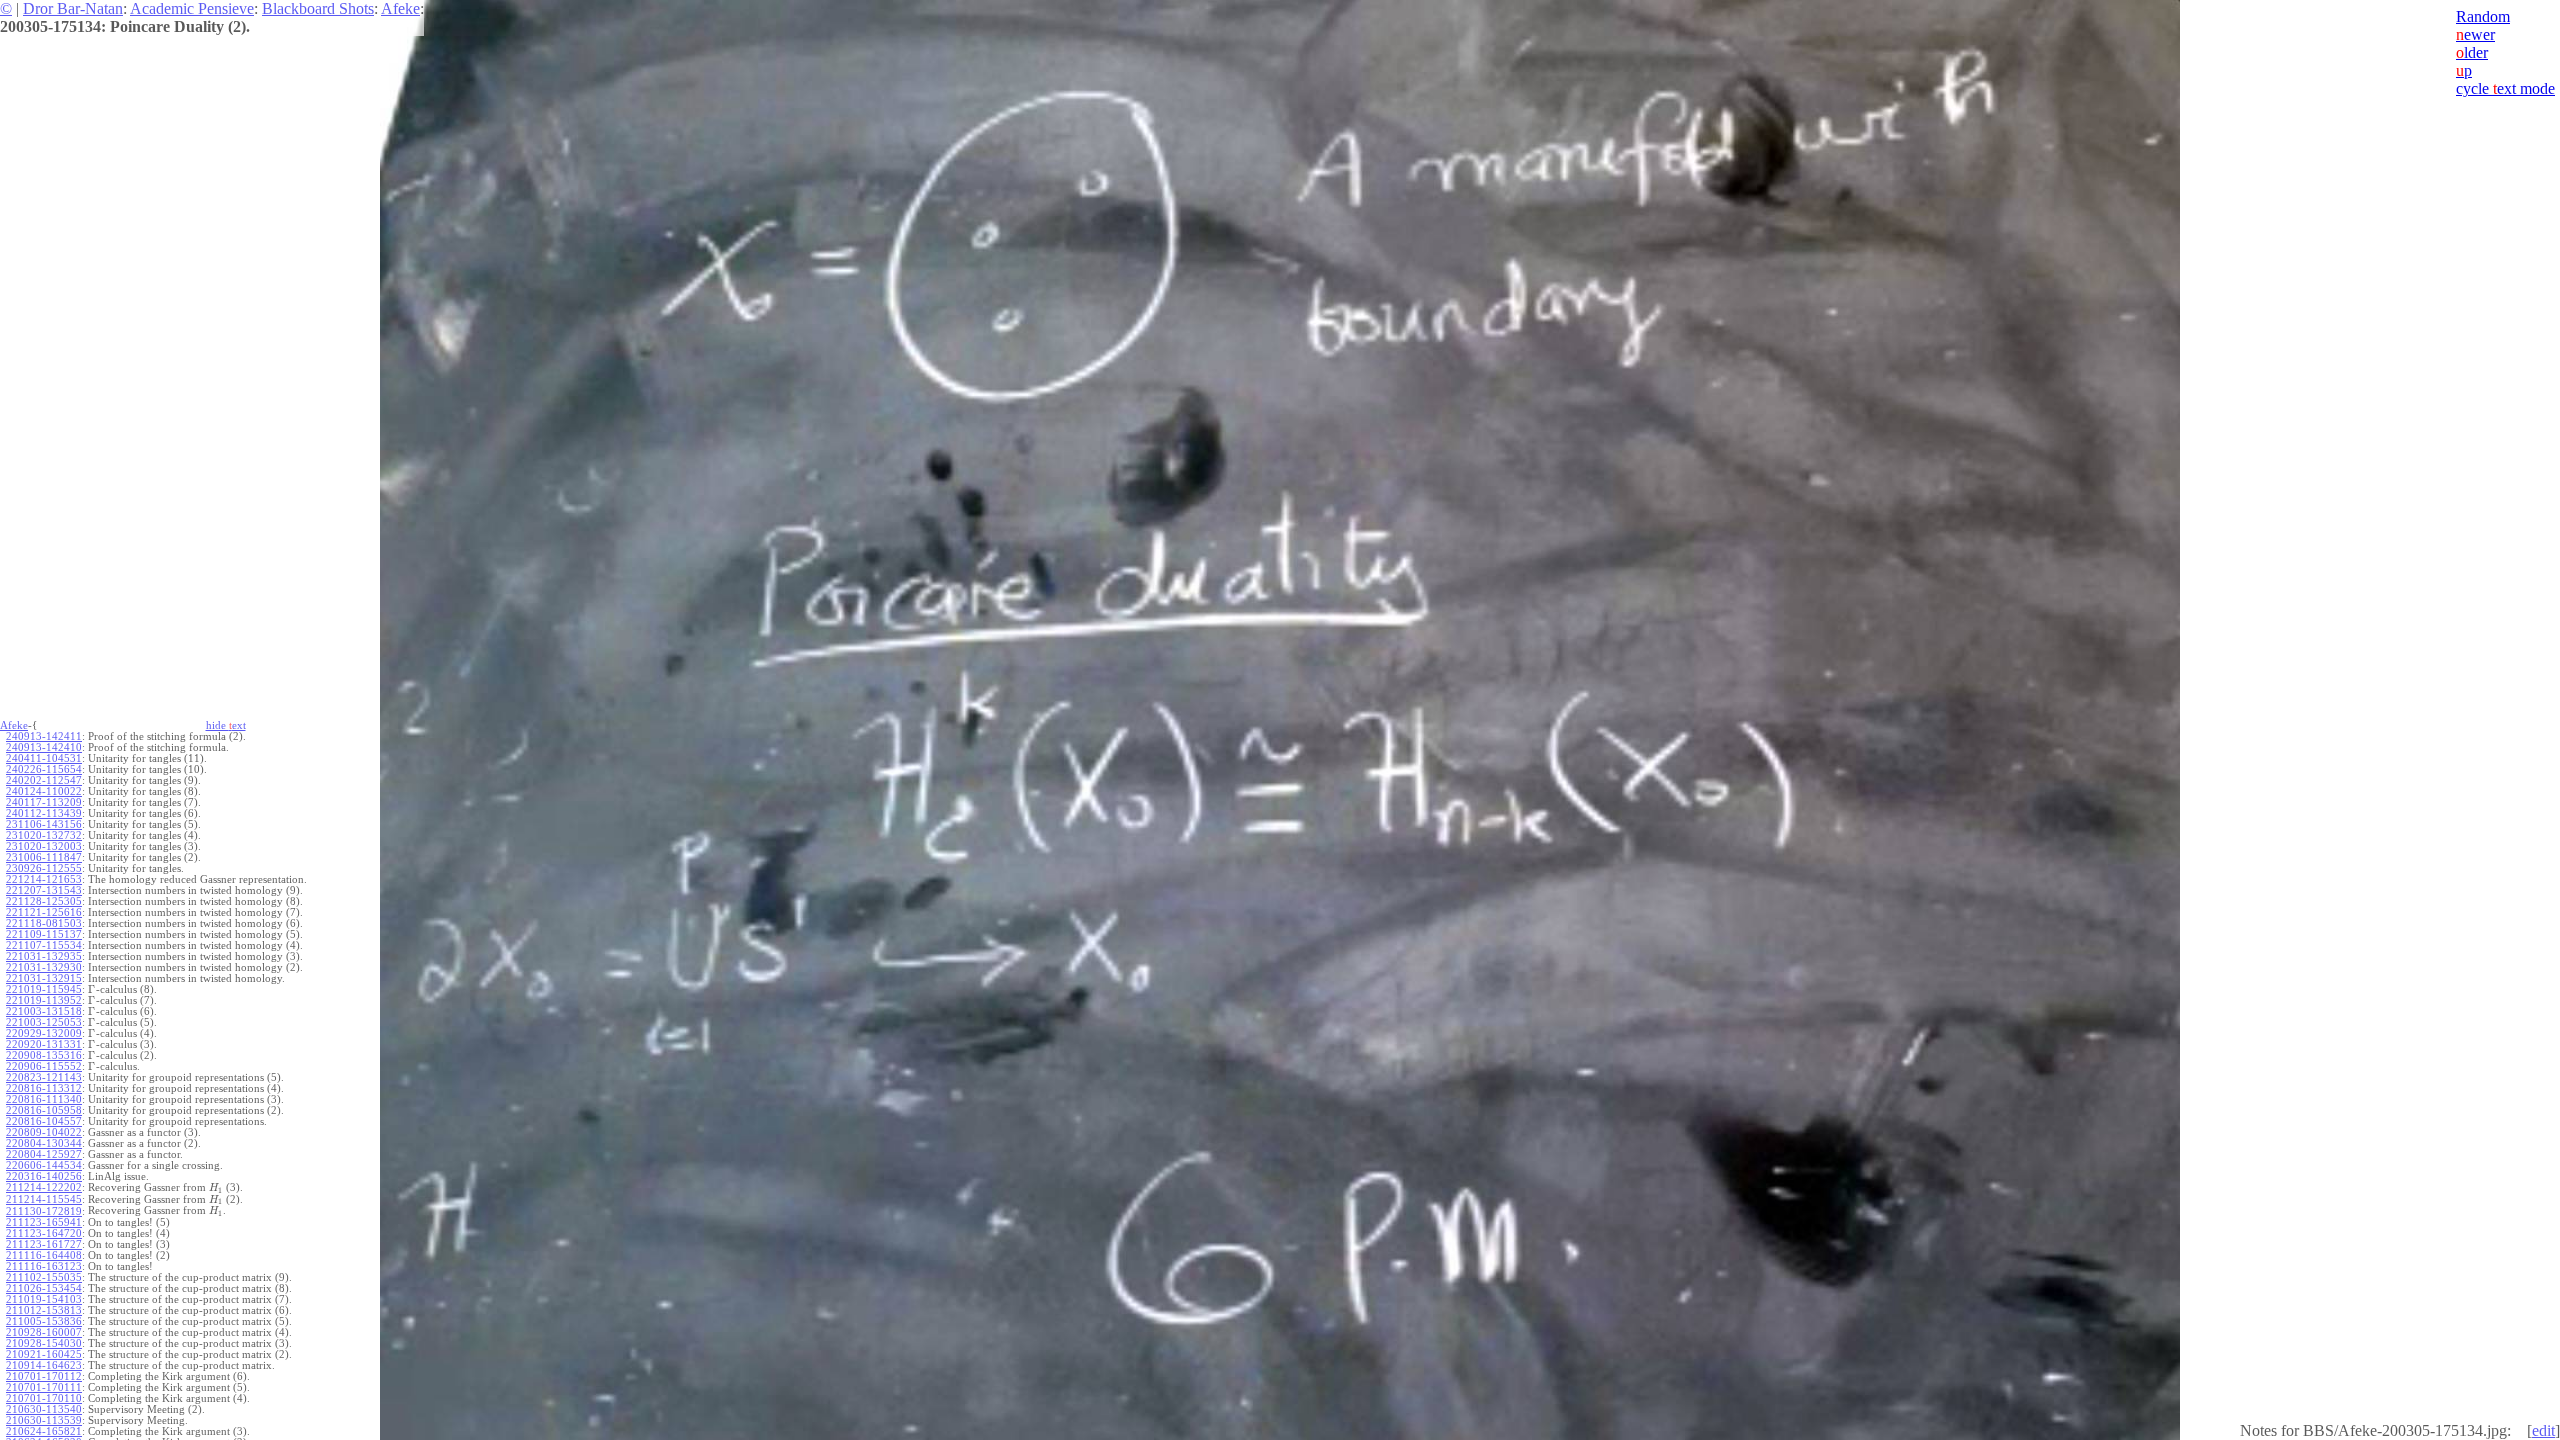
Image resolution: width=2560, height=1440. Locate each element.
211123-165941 (44, 1222)
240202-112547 (44, 780)
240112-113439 (44, 813)
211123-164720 (44, 1233)
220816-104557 (44, 1121)
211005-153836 (44, 1321)
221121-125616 (44, 912)
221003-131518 (44, 1011)
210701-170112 (44, 1376)
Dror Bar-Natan (73, 8)
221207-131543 (44, 890)
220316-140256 (44, 1176)
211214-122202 (44, 1187)
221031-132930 (44, 967)
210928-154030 (44, 1343)
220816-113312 (44, 1088)
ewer (2475, 34)
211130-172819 (44, 1211)
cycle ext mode (2505, 88)
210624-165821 (44, 1431)
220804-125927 (44, 1154)
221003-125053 (44, 1022)
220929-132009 (44, 1033)
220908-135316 (44, 1055)
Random (2483, 16)
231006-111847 (44, 857)
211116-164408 (44, 1255)
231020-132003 (44, 846)
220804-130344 (44, 1143)
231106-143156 (44, 824)
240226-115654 (44, 769)
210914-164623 (44, 1365)
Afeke (400, 8)
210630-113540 (44, 1409)
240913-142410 (44, 747)
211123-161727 (44, 1244)
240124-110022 (44, 791)
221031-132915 (44, 978)
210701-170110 (44, 1398)
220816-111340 (44, 1099)
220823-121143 (44, 1077)
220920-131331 (44, 1044)
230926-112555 (44, 868)
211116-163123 (44, 1266)
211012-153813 (44, 1310)
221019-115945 (44, 989)
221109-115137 (44, 934)
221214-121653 (44, 879)
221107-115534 (44, 945)
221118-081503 (44, 923)
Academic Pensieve (192, 8)
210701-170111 (44, 1387)
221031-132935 (44, 956)
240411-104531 (44, 758)
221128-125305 (44, 901)
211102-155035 (44, 1277)
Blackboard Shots (318, 8)
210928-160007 (44, 1332)
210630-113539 (44, 1420)
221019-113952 (44, 1000)
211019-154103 (44, 1299)
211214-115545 (44, 1199)
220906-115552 (44, 1066)
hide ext (226, 725)
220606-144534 (44, 1165)
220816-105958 (44, 1110)
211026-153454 (44, 1288)
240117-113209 (44, 802)
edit (2543, 1430)
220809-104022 (44, 1132)
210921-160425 (44, 1354)
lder (2472, 52)
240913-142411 (44, 736)
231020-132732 (44, 835)
